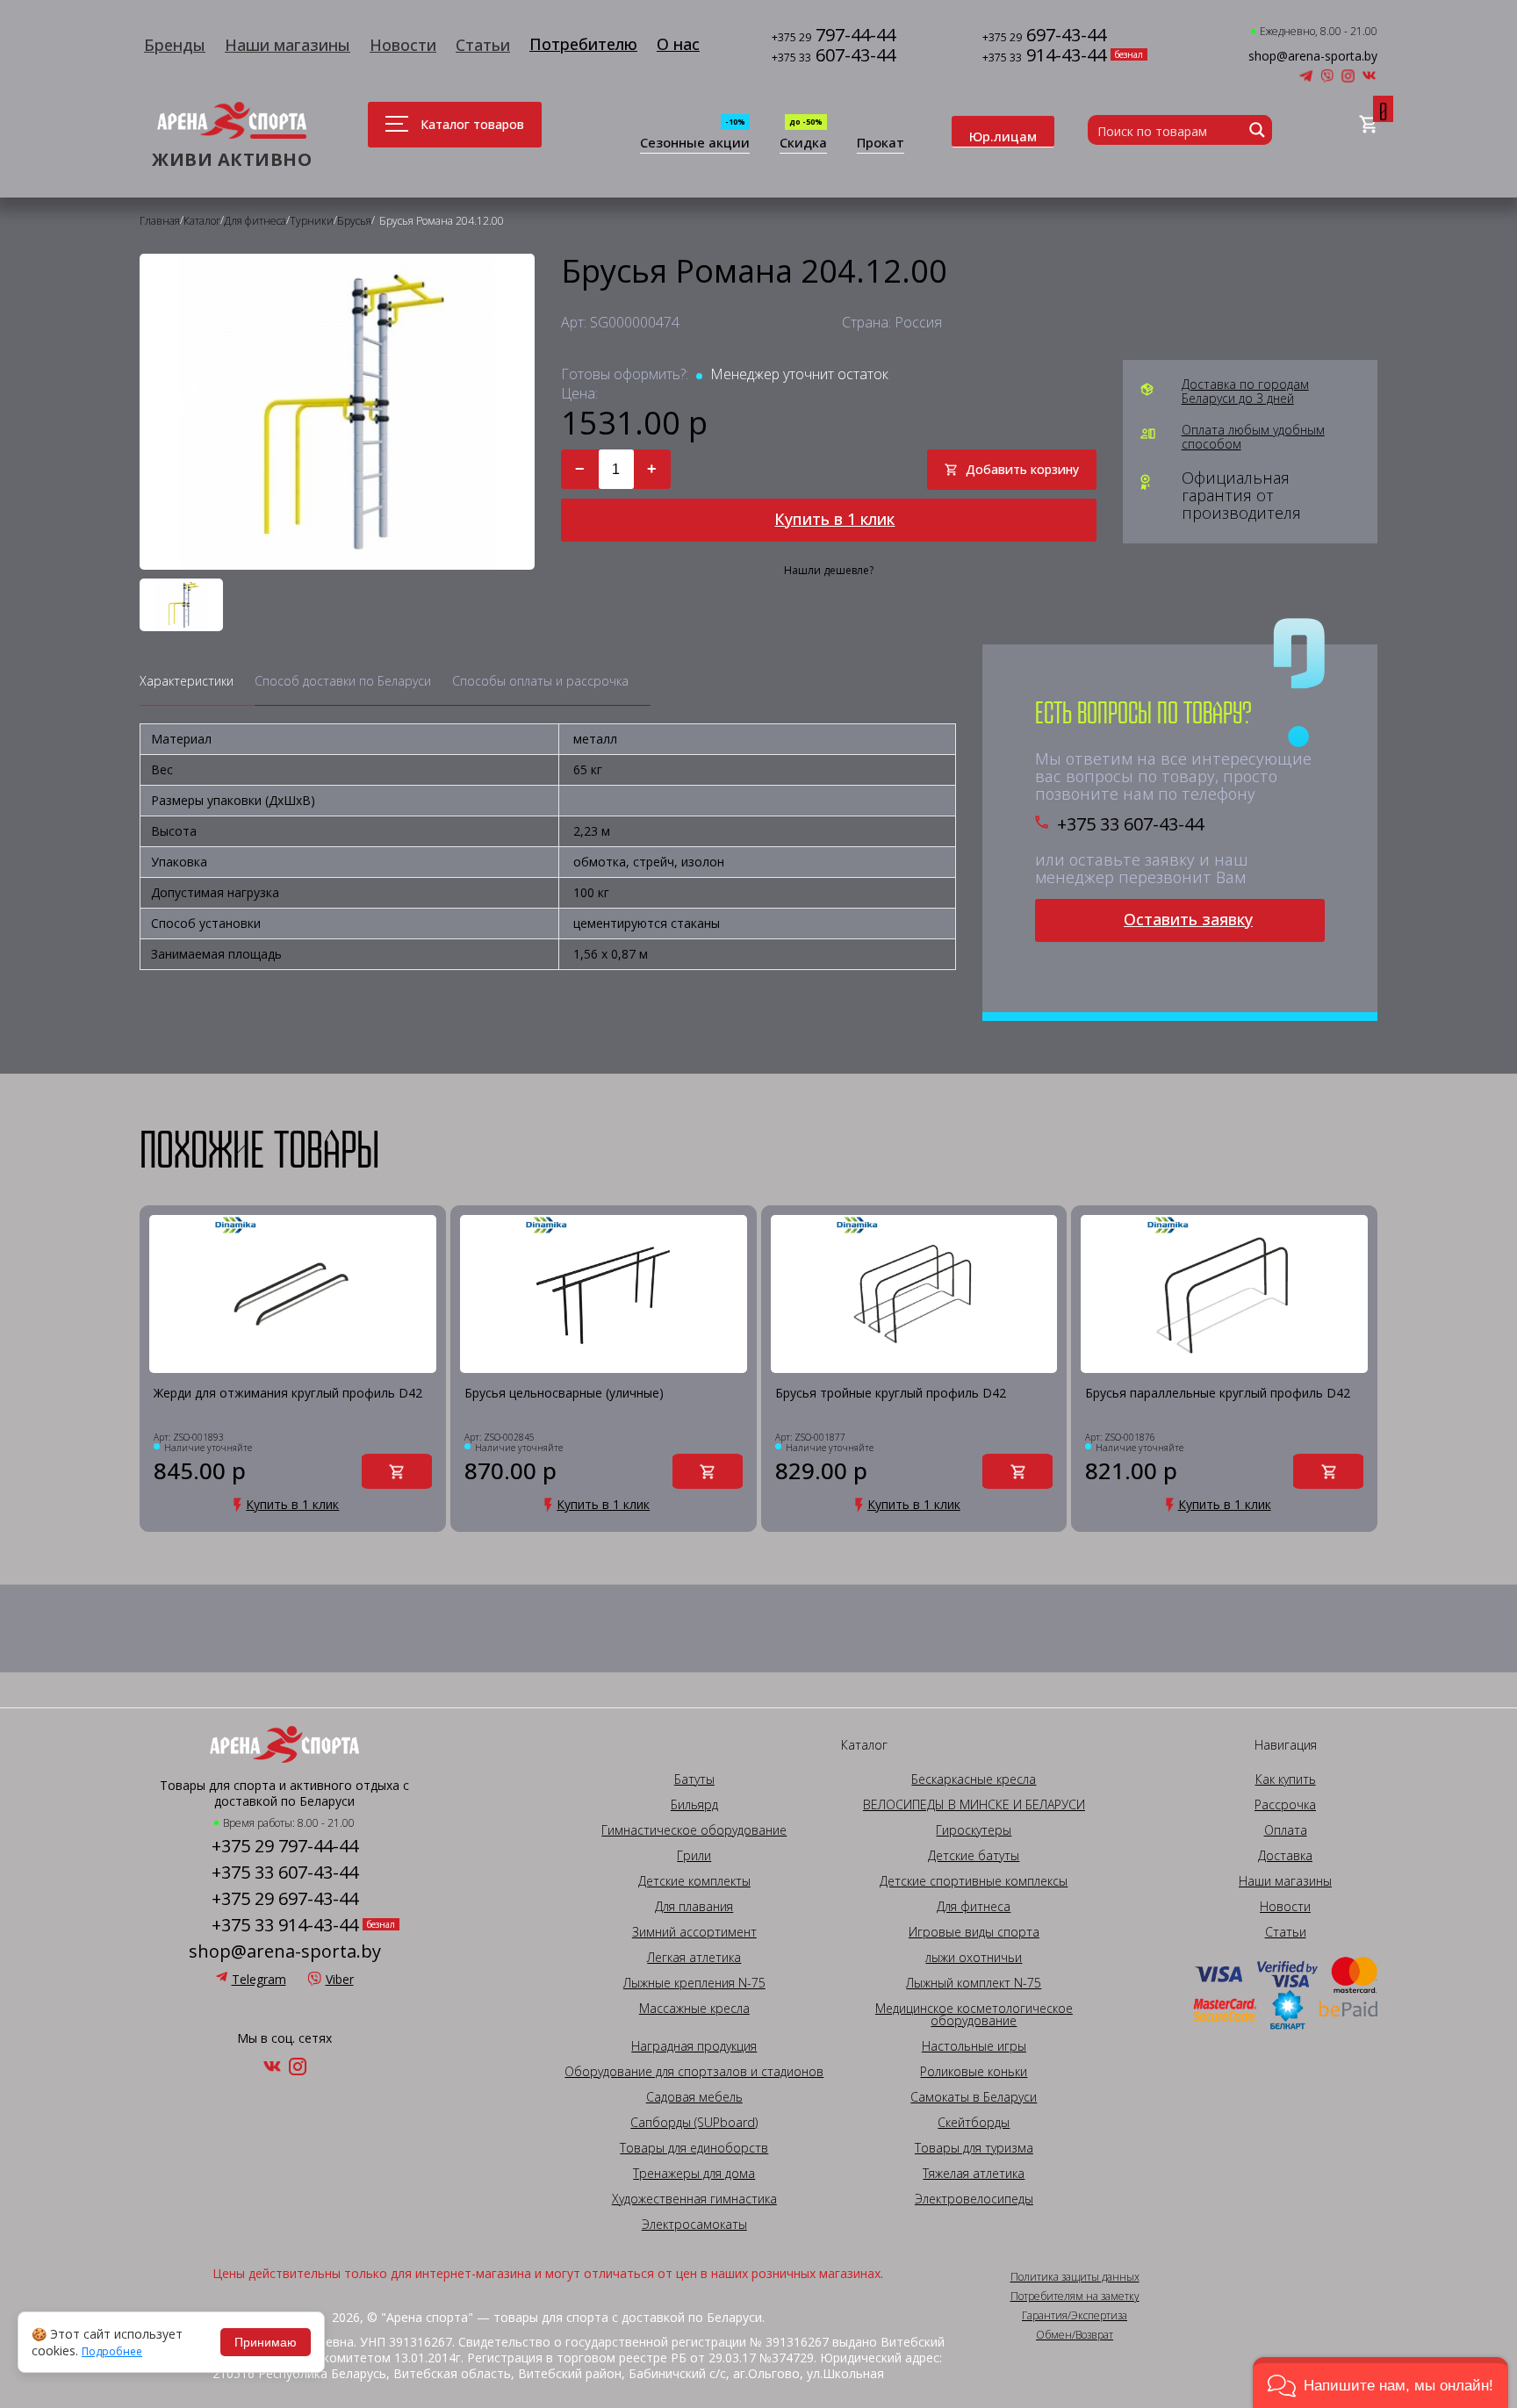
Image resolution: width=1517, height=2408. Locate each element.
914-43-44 (1044, 57)
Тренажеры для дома (694, 2174)
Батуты (694, 1779)
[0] (1368, 125)
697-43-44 (1044, 36)
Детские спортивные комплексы (974, 1881)
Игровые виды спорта (974, 1932)
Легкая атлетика (694, 1958)
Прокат (881, 144)
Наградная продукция (694, 2046)
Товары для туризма (974, 2148)
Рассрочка (1285, 1805)
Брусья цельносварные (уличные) (564, 1394)
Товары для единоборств (694, 2148)
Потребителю (583, 44)
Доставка (1285, 1856)
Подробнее (112, 2352)
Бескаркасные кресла (974, 1779)
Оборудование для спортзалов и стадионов (694, 2072)
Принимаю (266, 2342)
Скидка (803, 144)
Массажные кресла (694, 2009)
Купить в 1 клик (834, 519)
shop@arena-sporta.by (1313, 56)
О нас (678, 44)
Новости (403, 45)
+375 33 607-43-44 (1130, 824)
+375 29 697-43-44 (285, 1899)
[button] (1380, 2383)
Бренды (175, 45)
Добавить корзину (1022, 469)
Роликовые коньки (974, 2072)
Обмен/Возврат (1075, 2335)
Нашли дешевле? (829, 571)
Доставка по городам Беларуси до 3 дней (1245, 392)
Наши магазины (288, 45)
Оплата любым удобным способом (1253, 437)
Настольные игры (974, 2046)
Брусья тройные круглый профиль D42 (891, 1394)
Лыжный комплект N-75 (974, 1983)
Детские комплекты (694, 1881)
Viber (340, 1979)
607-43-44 (834, 57)
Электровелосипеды (974, 2199)
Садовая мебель (694, 2097)
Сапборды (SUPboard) (694, 2123)
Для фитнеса (974, 1907)
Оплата (1286, 1830)
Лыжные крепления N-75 (694, 1983)
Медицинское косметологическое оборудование (974, 2015)
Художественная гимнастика (694, 2199)
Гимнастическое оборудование (694, 1830)
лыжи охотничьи (974, 1958)
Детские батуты (974, 1856)
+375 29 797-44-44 (285, 1846)
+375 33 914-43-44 (285, 1925)
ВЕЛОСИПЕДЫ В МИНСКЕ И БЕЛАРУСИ (974, 1805)
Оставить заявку (1188, 919)
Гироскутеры (974, 1830)
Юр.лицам (1003, 136)
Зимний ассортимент (694, 1932)
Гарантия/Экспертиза (1075, 2316)
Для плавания (694, 1907)
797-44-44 (834, 36)
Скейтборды (974, 2123)
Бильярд (694, 1805)
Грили (694, 1856)
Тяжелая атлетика (974, 2174)
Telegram (259, 1979)
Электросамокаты (694, 2225)
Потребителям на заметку (1075, 2297)
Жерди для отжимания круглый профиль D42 (288, 1394)
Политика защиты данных (1075, 2277)
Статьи (483, 45)
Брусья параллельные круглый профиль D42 (1218, 1394)
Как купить (1286, 1779)
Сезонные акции (695, 144)
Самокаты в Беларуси (974, 2097)
